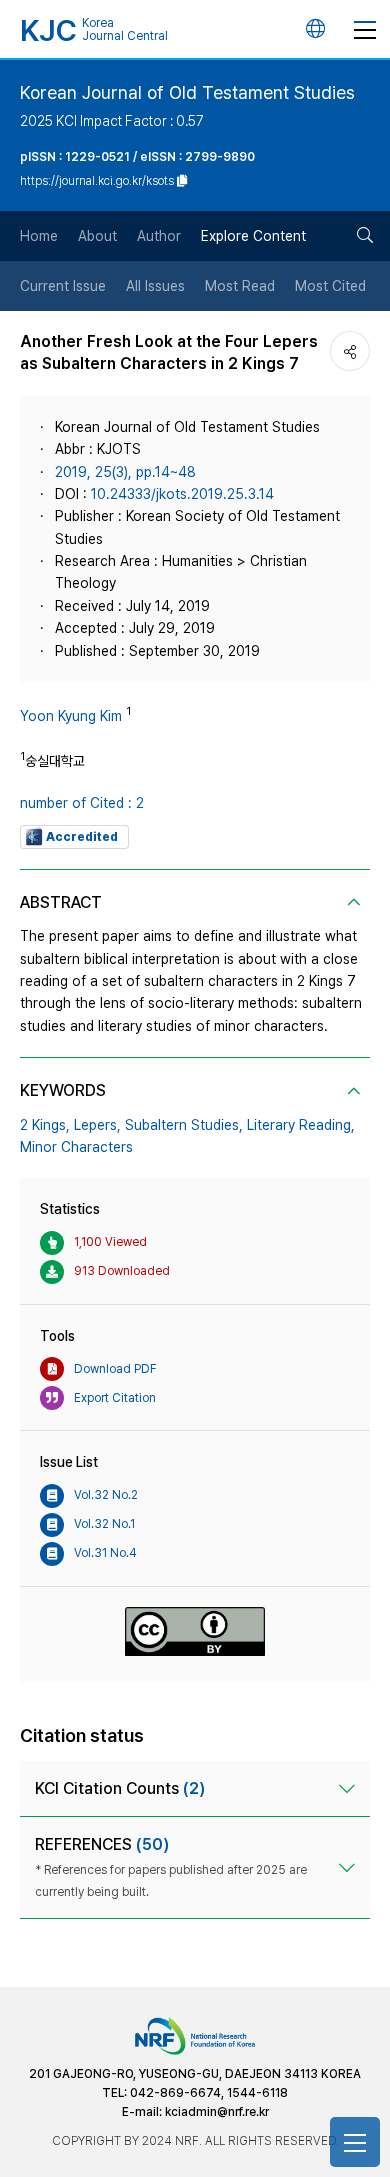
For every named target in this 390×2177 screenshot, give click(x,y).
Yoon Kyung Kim (71, 716)
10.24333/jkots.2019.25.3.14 (182, 494)
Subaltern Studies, (184, 1125)
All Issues (155, 286)
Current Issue (63, 286)
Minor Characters (76, 1147)
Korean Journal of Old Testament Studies (187, 92)
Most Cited (330, 286)
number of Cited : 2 (82, 803)
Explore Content (253, 236)
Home (39, 236)
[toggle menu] (365, 29)
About (97, 236)
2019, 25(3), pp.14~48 (125, 472)
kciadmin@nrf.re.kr (217, 2112)
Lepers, (97, 1125)
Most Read (240, 286)
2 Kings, (45, 1125)
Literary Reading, (301, 1125)
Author (159, 236)
